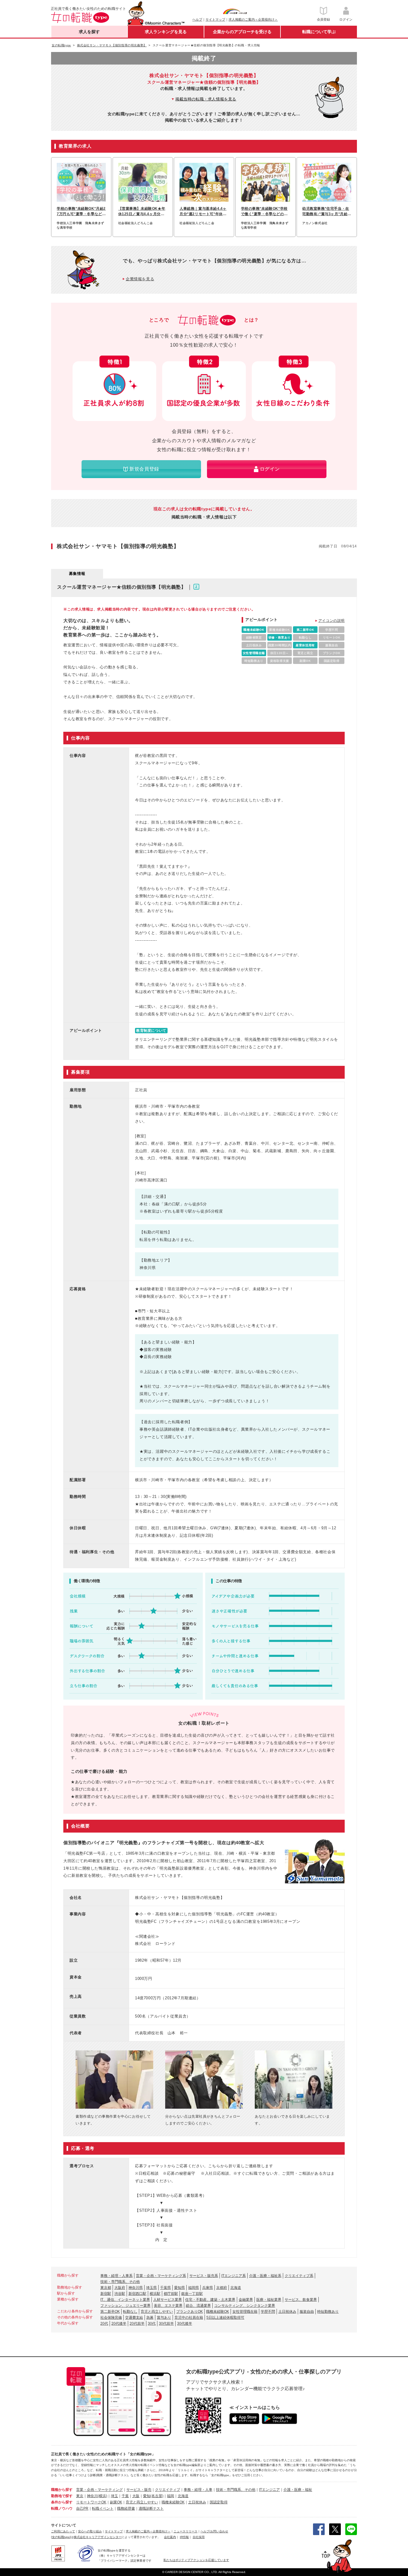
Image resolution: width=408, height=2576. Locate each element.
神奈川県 (136, 2288)
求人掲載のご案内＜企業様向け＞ (253, 19)
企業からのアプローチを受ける (242, 32)
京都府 (222, 2288)
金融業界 (246, 2300)
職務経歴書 (126, 2508)
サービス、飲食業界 (301, 2300)
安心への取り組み (90, 2531)
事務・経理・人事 (198, 2490)
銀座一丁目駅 (192, 2294)
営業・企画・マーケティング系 (161, 2276)
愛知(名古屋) (153, 2496)
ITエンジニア (269, 2490)
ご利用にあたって (63, 2531)
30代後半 (185, 2324)
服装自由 (307, 2312)
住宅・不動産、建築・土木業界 (210, 2300)
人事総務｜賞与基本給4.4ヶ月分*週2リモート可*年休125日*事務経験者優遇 (203, 212)
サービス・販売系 (204, 2276)
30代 (152, 2324)
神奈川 (92, 2496)
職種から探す (62, 2490)
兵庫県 (208, 2288)
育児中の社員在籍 (189, 2318)
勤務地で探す (62, 2496)
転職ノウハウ (62, 2508)
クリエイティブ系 (299, 2276)
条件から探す (62, 2502)
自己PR (82, 2508)
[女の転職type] (61, 2537)
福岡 (171, 2496)
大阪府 (120, 2288)
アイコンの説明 (332, 621)
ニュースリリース (185, 2531)
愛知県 (180, 2288)
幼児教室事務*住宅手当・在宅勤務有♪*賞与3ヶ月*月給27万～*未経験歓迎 (326, 212)
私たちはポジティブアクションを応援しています (196, 2560)
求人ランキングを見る (166, 32)
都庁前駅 (171, 2294)
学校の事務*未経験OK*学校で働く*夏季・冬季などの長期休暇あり (264, 212)
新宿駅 (106, 2294)
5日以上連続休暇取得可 (225, 2318)
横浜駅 (155, 2294)
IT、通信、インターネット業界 (125, 2300)
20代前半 (137, 2324)
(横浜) (102, 2496)
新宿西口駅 (137, 2294)
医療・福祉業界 (269, 2300)
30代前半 (166, 2324)
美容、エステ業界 (168, 2306)
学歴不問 (268, 2312)
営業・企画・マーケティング (99, 2490)
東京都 (106, 2288)
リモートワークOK (91, 2502)
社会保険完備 (111, 2318)
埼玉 (114, 2496)
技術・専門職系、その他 (120, 2282)
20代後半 (119, 2324)
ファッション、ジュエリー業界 (125, 2306)
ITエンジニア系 (234, 2276)
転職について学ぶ (319, 32)
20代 (104, 2324)
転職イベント (103, 2508)
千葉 (125, 2496)
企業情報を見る (140, 279)
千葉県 (165, 2288)
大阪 (136, 2496)
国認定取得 (219, 2502)
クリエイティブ (168, 2490)
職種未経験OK (218, 2312)
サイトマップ (215, 19)
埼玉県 (151, 2288)
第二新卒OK (110, 2312)
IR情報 (184, 2537)
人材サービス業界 (168, 2300)
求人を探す (89, 32)
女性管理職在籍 (245, 2312)
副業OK (116, 2502)
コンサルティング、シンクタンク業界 (245, 2306)
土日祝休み (287, 2312)
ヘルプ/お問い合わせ (214, 2531)
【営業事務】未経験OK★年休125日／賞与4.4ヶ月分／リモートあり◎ (142, 212)
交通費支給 (134, 2318)
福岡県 (194, 2288)
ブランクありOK (190, 2312)
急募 (150, 2318)
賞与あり (164, 2318)
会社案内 (170, 2537)
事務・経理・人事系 (116, 2276)
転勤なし (130, 2312)
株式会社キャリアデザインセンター (98, 2537)
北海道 (236, 2288)
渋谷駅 (120, 2294)
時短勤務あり (328, 2312)
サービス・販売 (139, 2490)
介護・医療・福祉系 (265, 2276)
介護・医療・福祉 (298, 2490)
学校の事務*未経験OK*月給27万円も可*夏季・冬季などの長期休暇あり (81, 212)
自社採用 (199, 2537)
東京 (80, 2496)
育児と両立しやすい (157, 2312)
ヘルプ (197, 19)
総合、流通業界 (198, 2306)
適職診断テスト (151, 2508)
